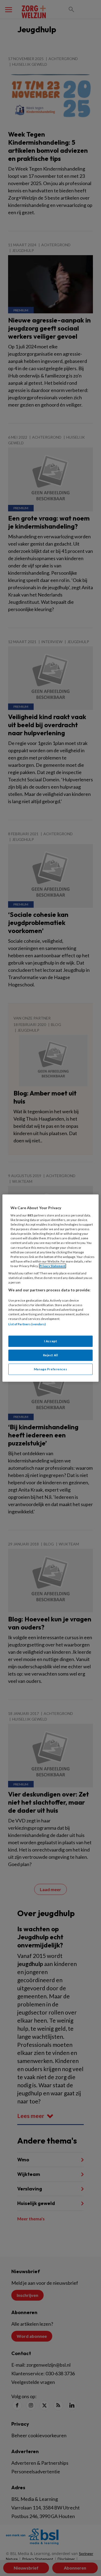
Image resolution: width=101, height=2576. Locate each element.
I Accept (51, 1341)
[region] (50, 1288)
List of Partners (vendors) (27, 1324)
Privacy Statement (53, 1266)
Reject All (51, 1355)
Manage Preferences (50, 1369)
